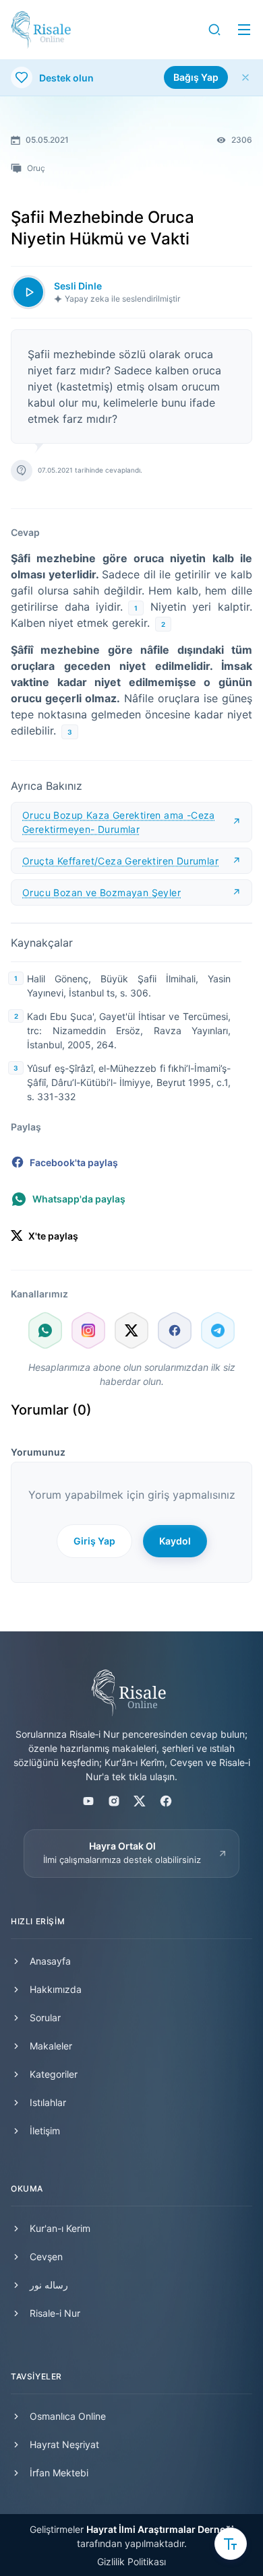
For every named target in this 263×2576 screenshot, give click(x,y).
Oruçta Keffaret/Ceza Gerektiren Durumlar (120, 861)
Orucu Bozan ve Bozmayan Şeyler (101, 892)
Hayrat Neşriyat (64, 2444)
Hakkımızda (56, 1989)
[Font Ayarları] (231, 2544)
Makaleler (51, 2046)
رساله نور (49, 2285)
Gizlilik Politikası (131, 2562)
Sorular (45, 2018)
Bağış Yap (196, 77)
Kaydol (175, 1541)
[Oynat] (28, 292)
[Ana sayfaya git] (41, 30)
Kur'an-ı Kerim (60, 2228)
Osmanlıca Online (68, 2416)
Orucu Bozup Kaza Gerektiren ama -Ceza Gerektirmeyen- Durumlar (119, 822)
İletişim (45, 2131)
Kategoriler (54, 2074)
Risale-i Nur (55, 2313)
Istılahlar (48, 2102)
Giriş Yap (94, 1541)
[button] (214, 30)
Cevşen (46, 2257)
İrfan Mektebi (59, 2473)
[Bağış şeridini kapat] (245, 77)
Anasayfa (50, 1961)
